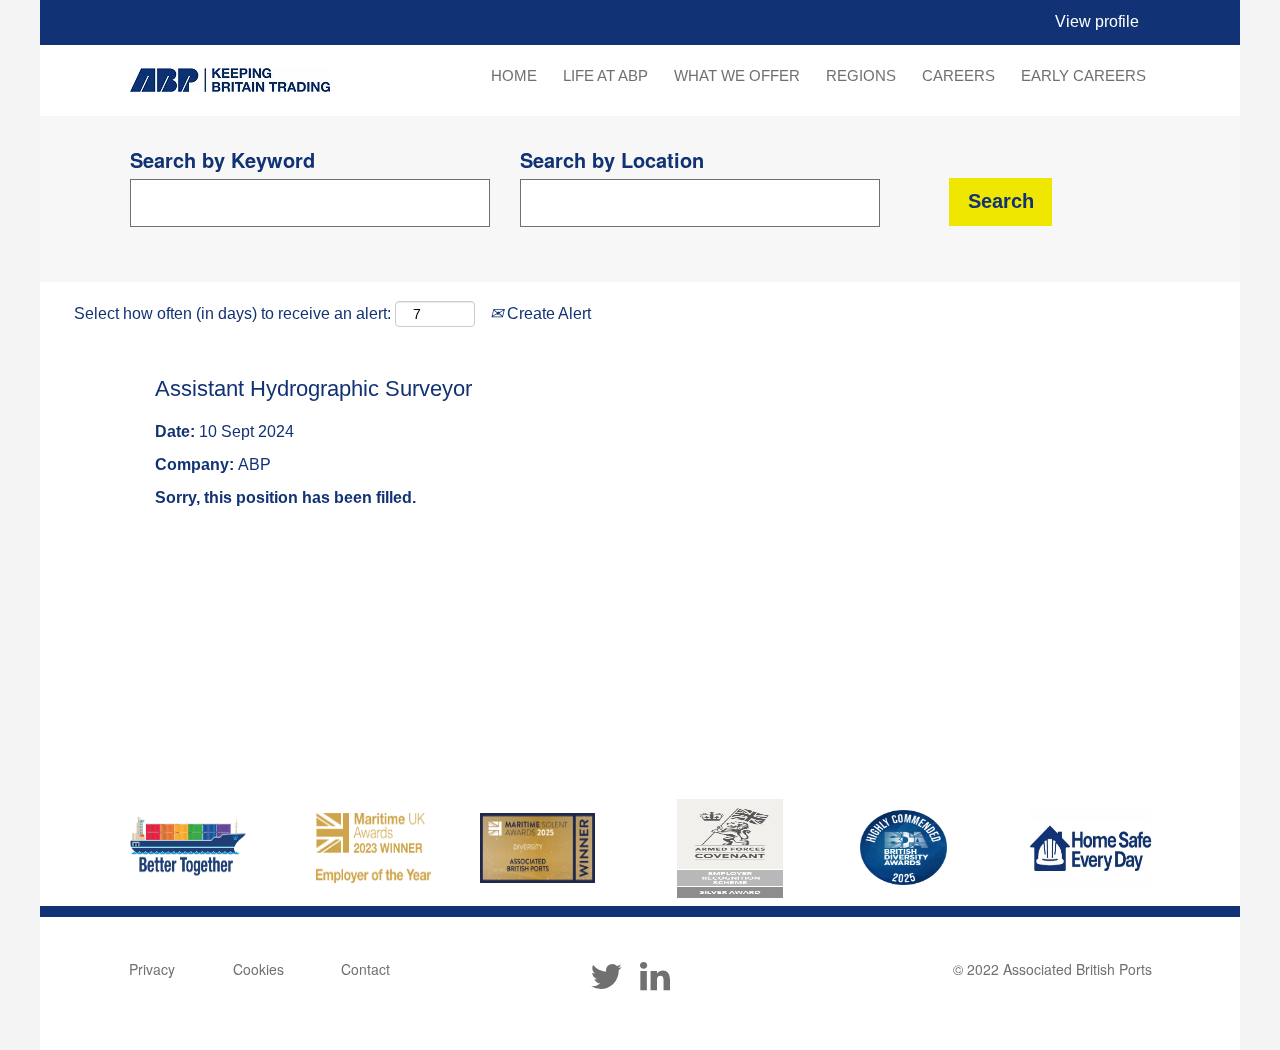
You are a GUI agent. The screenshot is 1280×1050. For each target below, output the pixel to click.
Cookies (258, 969)
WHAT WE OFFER (737, 76)
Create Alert (547, 313)
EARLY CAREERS (1083, 76)
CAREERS (958, 76)
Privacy (152, 969)
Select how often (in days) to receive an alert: (232, 313)
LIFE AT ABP (605, 76)
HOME (514, 76)
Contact (365, 969)
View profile (1097, 21)
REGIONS (861, 76)
